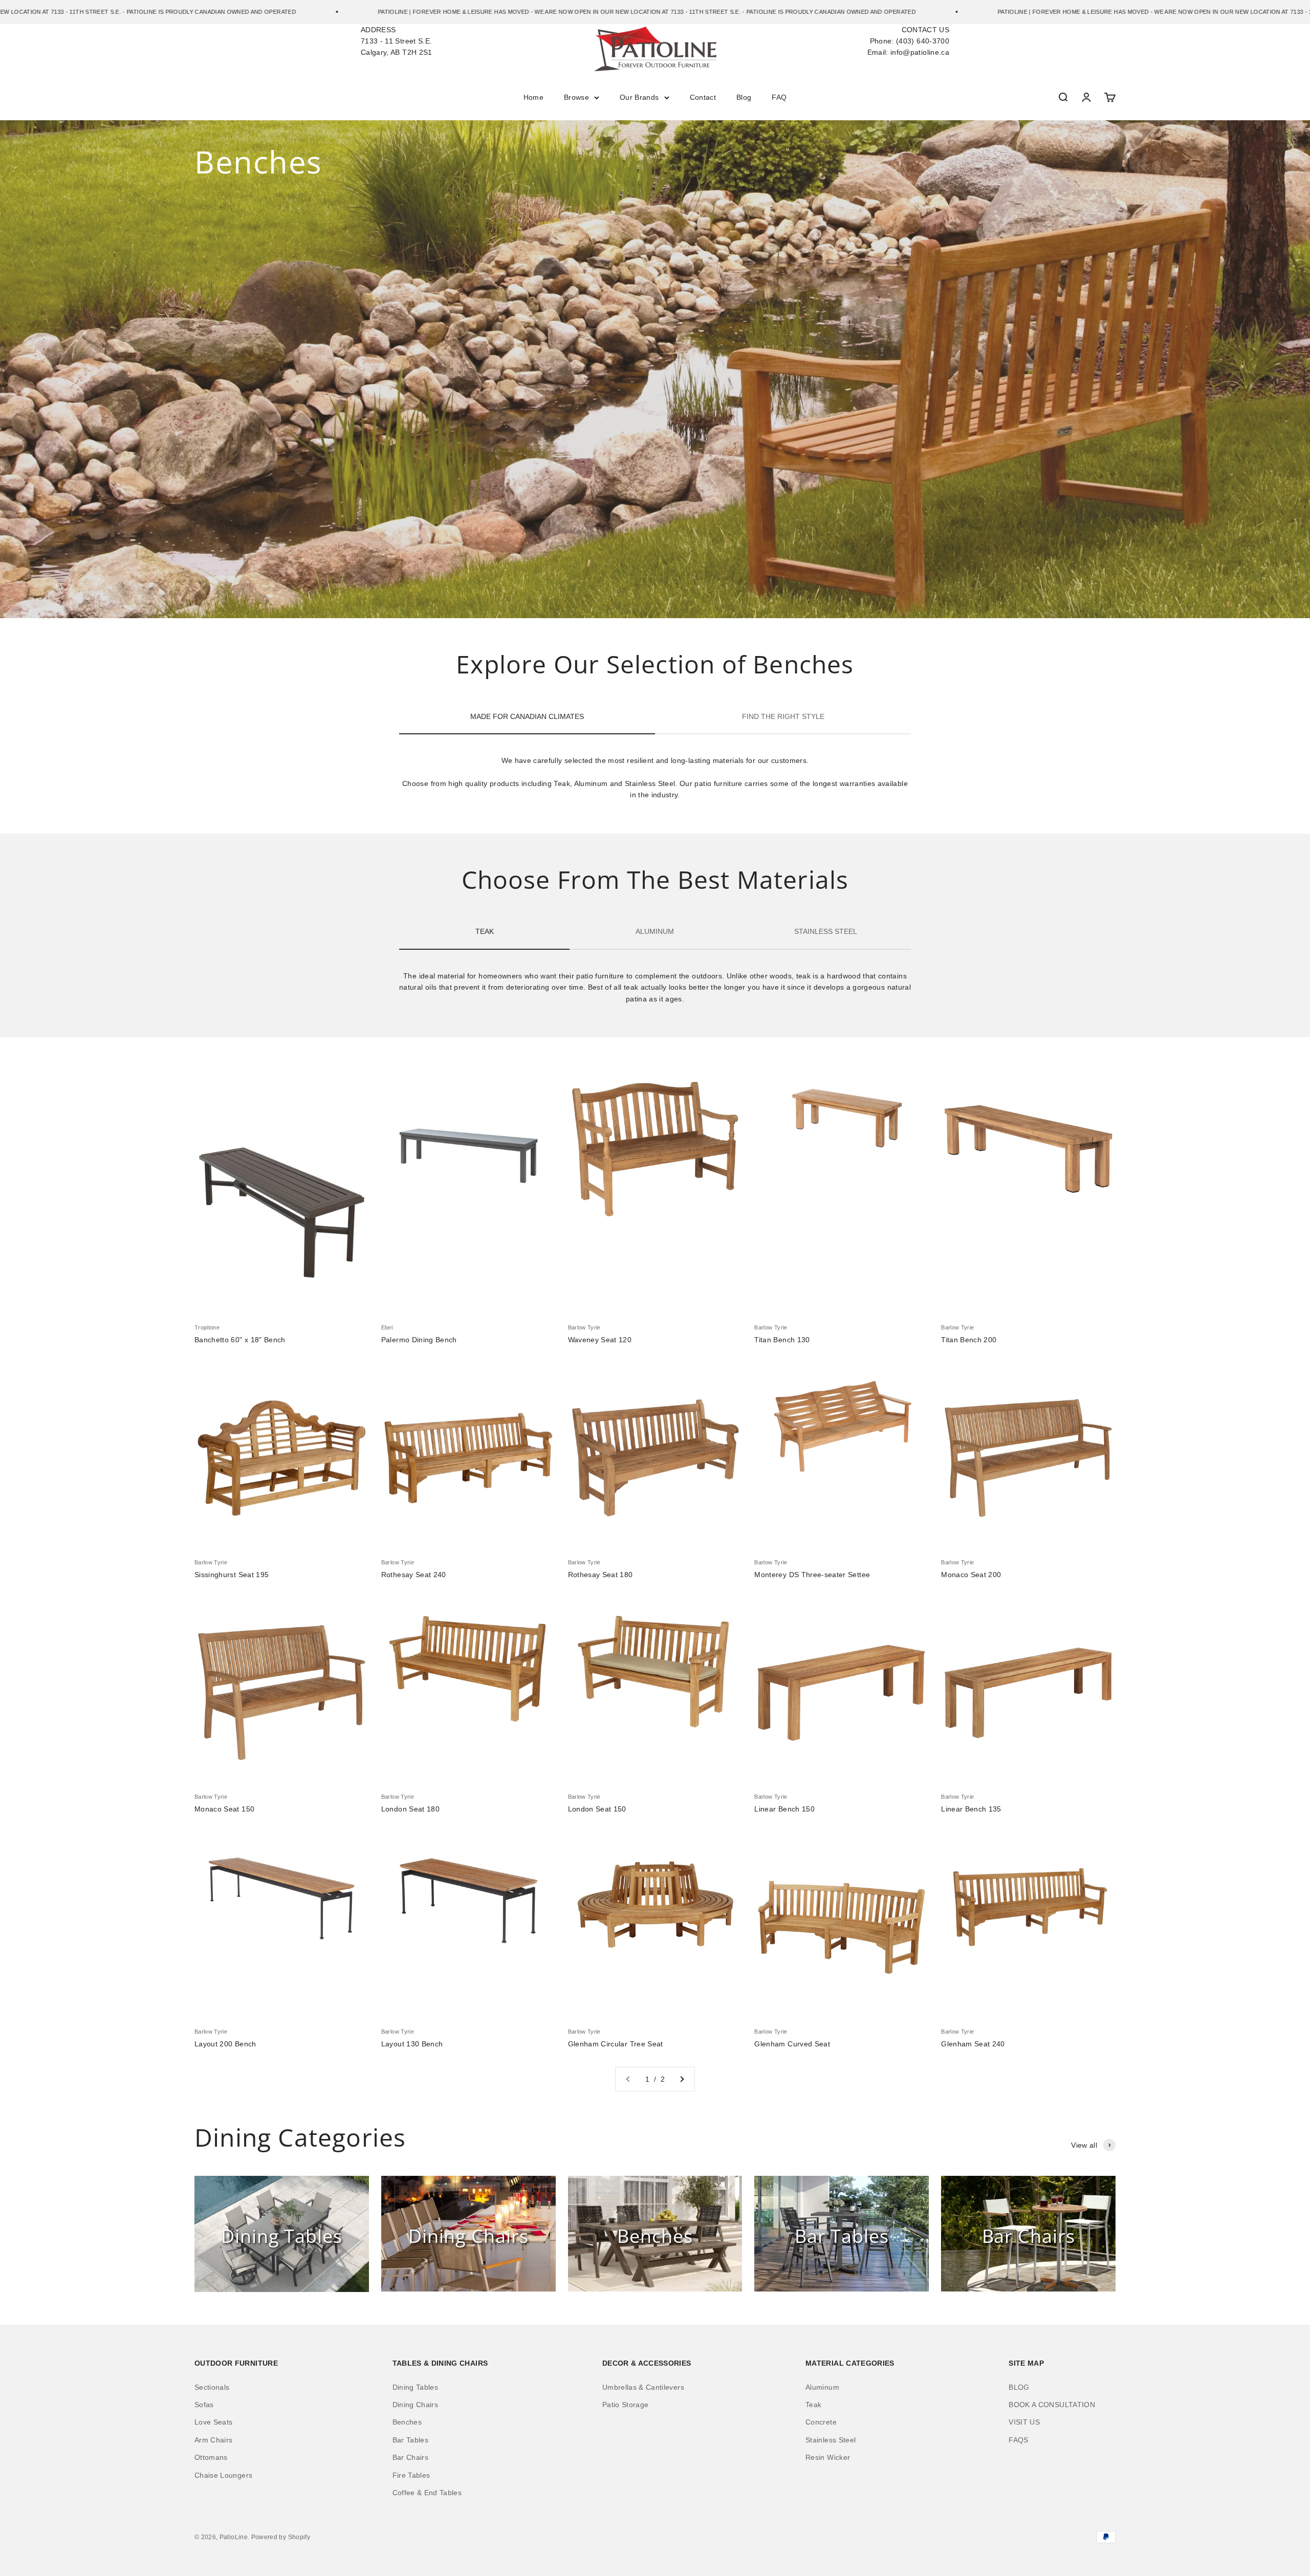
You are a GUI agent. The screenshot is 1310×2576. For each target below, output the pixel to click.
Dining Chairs (416, 2405)
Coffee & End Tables (427, 2493)
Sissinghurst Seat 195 (232, 1575)
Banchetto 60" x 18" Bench (240, 1340)
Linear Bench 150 (784, 1809)
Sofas (204, 2405)
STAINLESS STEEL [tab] (826, 931)
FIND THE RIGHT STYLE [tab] (783, 716)
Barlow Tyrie (584, 1327)
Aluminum (822, 2387)
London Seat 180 (410, 1809)
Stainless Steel (831, 2440)
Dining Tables (416, 2387)
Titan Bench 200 (969, 1340)
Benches (407, 2422)
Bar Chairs (411, 2457)
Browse (576, 97)
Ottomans (211, 2457)
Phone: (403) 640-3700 (910, 41)
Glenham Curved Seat (792, 2044)
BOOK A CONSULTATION (1052, 2405)
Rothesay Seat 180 (601, 1575)
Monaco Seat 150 (224, 1809)
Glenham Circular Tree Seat (616, 2044)
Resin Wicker (828, 2457)
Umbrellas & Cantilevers (643, 2387)
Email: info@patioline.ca (908, 52)
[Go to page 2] (682, 2079)
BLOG (1019, 2387)
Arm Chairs (214, 2440)
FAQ (779, 97)
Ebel (387, 1327)
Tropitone (207, 1327)
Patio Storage (626, 2405)
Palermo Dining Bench (419, 1340)
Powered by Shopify (281, 2537)
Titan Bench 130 (782, 1340)
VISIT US (1024, 2422)
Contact (703, 97)
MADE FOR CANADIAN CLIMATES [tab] (527, 716)
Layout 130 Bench (412, 2044)
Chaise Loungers (223, 2475)
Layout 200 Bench (225, 2044)
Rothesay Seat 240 (414, 1575)
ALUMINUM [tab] (655, 931)
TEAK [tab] (485, 931)
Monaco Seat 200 (971, 1575)
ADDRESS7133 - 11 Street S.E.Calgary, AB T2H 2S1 (397, 41)
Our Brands (639, 97)
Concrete (821, 2422)
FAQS (1018, 2440)
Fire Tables (411, 2475)
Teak (813, 2405)
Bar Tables (411, 2440)
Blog (744, 97)
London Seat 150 (597, 1809)
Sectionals (212, 2387)
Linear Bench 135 (971, 1809)
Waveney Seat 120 (600, 1340)
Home (533, 97)
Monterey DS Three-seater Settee (812, 1575)
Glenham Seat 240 (973, 2044)
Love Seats (214, 2422)
